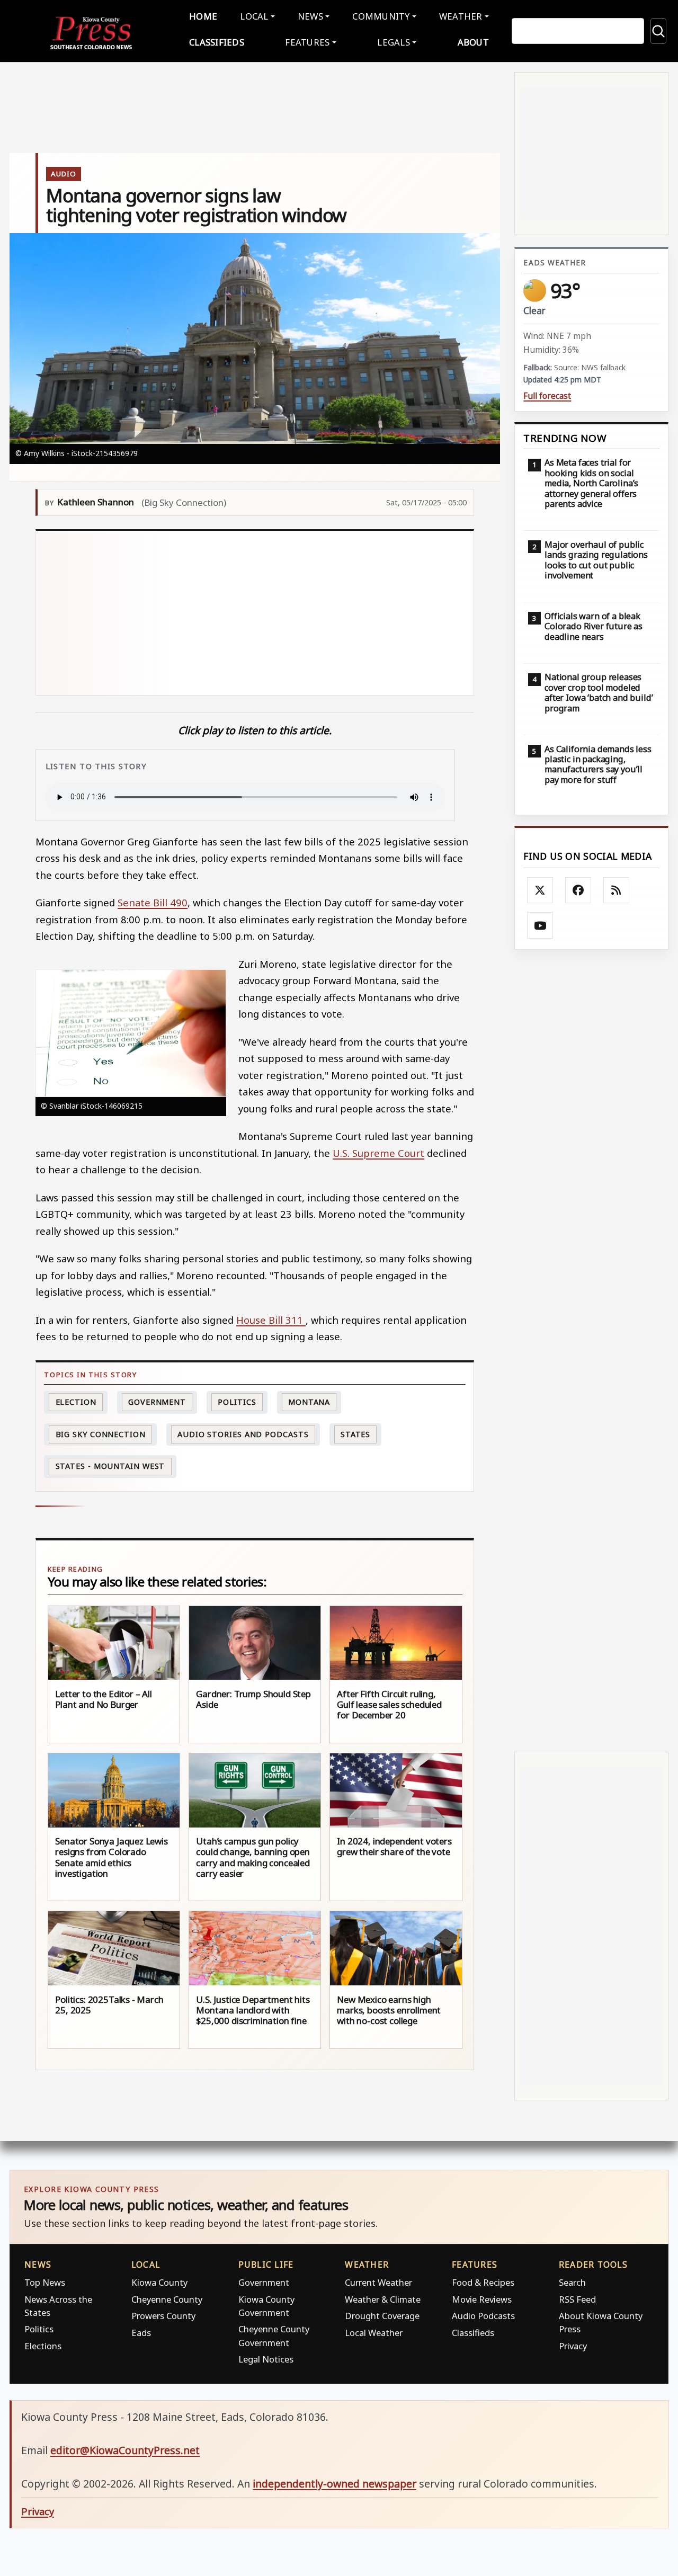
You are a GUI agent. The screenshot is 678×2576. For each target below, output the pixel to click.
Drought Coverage (382, 2316)
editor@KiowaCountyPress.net (125, 2450)
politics (237, 1402)
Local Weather (374, 2333)
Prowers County (163, 2316)
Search (572, 2282)
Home (203, 16)
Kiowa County (159, 2282)
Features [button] (307, 42)
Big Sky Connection (101, 1434)
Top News (45, 2282)
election (76, 1402)
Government (157, 1402)
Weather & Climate (383, 2299)
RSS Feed (577, 2299)
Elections (43, 2346)
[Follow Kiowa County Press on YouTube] (540, 925)
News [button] (310, 16)
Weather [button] (461, 16)
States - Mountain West (110, 1466)
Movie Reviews (482, 2299)
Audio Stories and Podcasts (243, 1434)
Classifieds (217, 42)
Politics (39, 2329)
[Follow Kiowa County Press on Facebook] (578, 890)
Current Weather (378, 2282)
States (355, 1434)
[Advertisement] (255, 613)
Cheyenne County (167, 2299)
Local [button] (254, 16)
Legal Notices (266, 2359)
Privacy (573, 2346)
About (473, 42)
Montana (309, 1402)
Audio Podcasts (483, 2316)
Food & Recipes (483, 2282)
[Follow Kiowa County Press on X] (540, 890)
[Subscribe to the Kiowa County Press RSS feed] (617, 890)
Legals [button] (394, 42)
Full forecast (547, 396)
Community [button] (381, 16)
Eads (141, 2333)
